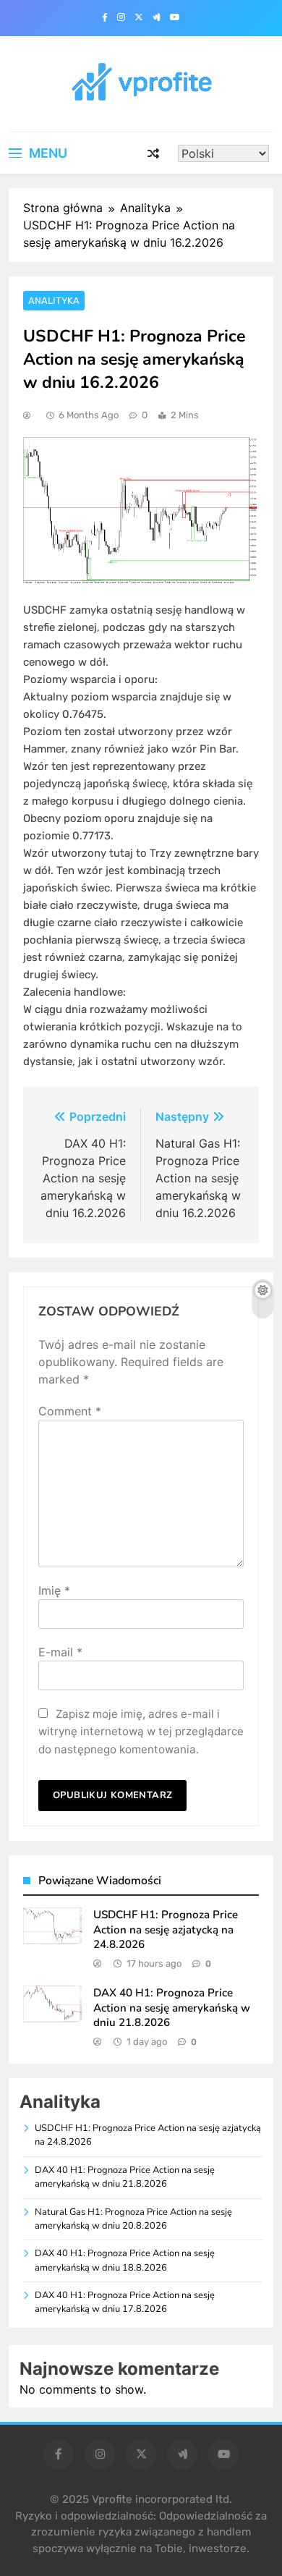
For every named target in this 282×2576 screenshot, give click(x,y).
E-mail (60, 1652)
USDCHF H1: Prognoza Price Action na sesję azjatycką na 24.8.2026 (166, 1929)
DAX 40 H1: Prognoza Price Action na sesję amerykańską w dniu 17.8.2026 (125, 2302)
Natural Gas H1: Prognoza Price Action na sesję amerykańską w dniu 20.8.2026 (133, 2219)
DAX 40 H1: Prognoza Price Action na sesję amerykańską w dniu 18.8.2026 (125, 2260)
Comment (70, 1411)
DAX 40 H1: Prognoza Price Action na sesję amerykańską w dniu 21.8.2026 (172, 2008)
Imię (54, 1590)
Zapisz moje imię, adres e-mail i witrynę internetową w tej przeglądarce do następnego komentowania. (141, 1732)
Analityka (54, 301)
